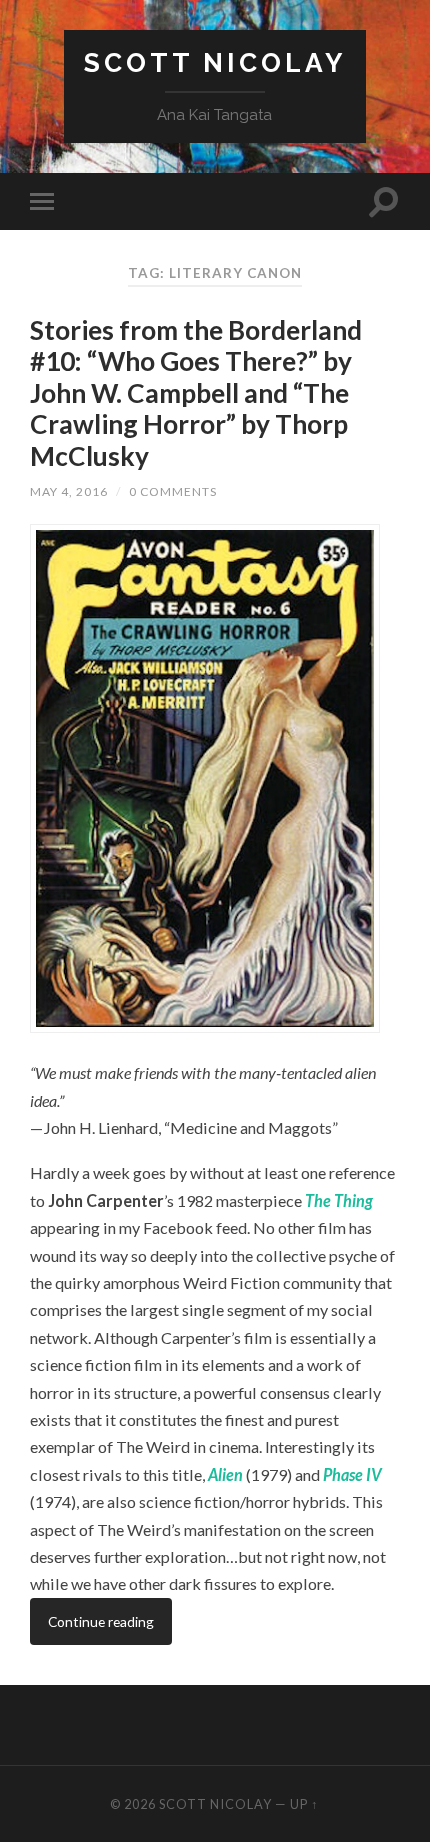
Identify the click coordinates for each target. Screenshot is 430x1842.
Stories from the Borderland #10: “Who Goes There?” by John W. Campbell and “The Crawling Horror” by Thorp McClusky (196, 393)
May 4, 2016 (69, 491)
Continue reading (101, 1621)
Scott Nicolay (215, 62)
